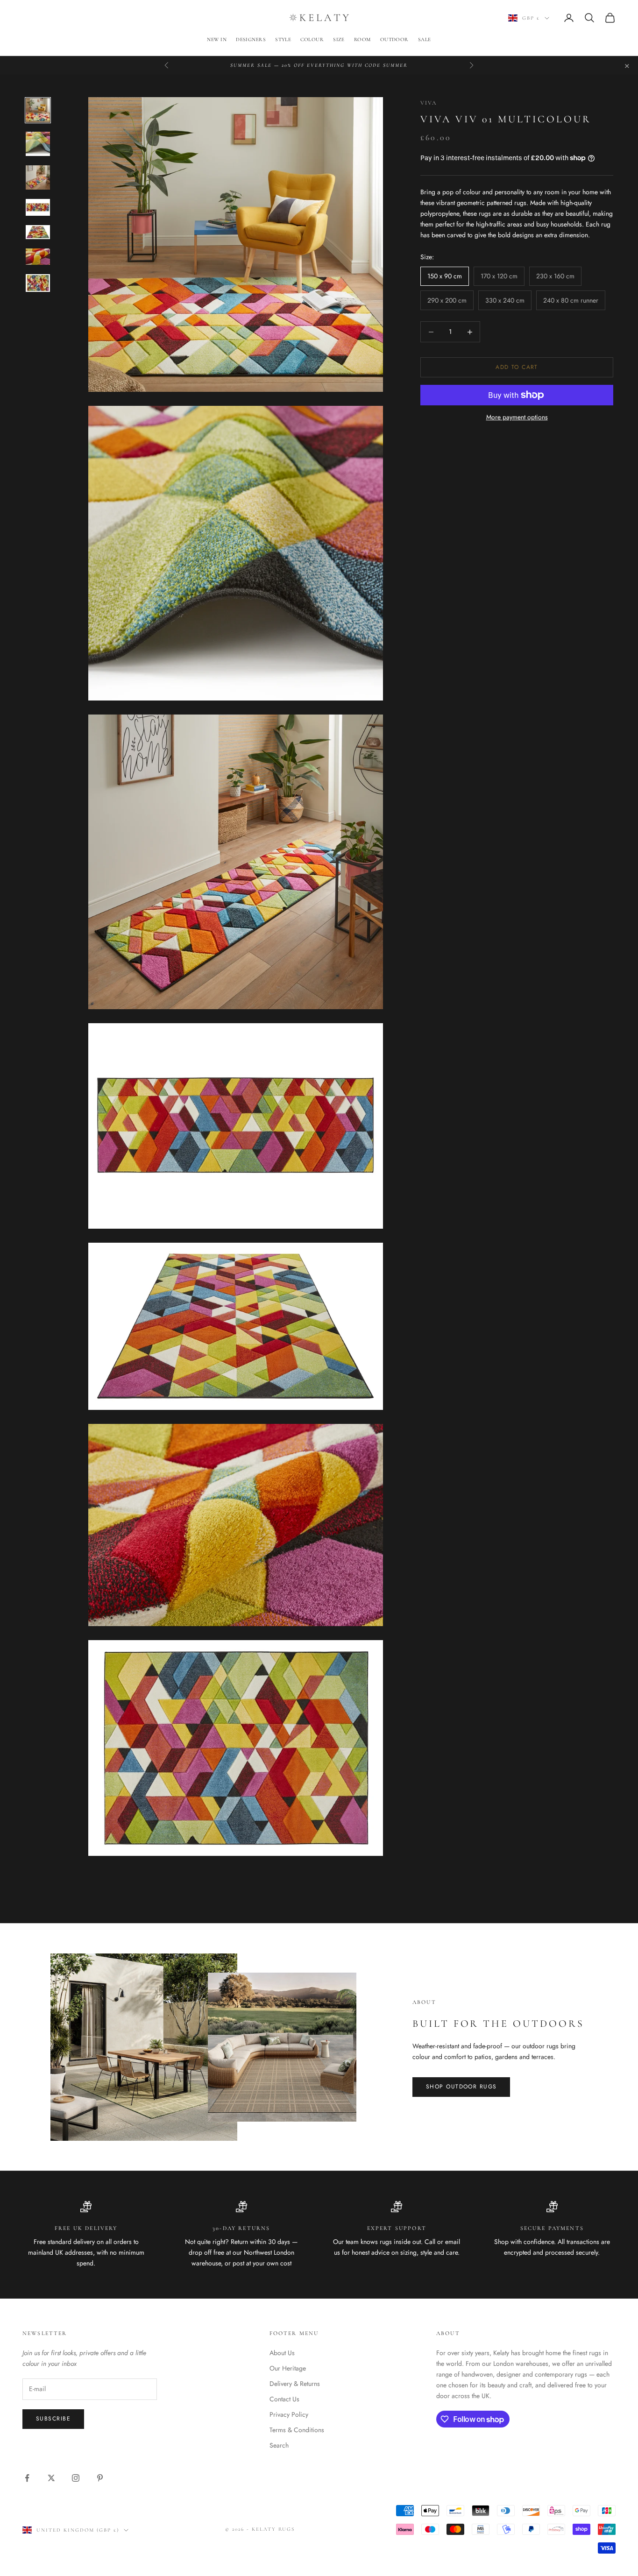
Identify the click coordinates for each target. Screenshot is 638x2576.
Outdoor (394, 39)
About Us (282, 2353)
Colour (312, 39)
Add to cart (517, 367)
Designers (251, 39)
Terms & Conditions (297, 2430)
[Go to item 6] (38, 257)
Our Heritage (288, 2368)
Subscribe (53, 2419)
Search (279, 2445)
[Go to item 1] (38, 110)
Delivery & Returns (295, 2384)
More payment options (517, 417)
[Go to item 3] (38, 177)
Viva (429, 103)
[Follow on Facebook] (27, 2478)
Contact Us (284, 2399)
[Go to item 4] (38, 207)
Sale (425, 39)
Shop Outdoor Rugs (461, 2087)
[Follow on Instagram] (76, 2478)
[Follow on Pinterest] (100, 2478)
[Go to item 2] (38, 144)
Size (339, 39)
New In (217, 39)
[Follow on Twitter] (51, 2478)
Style (283, 39)
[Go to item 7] (38, 283)
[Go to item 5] (38, 232)
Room (362, 39)
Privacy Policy (289, 2414)
